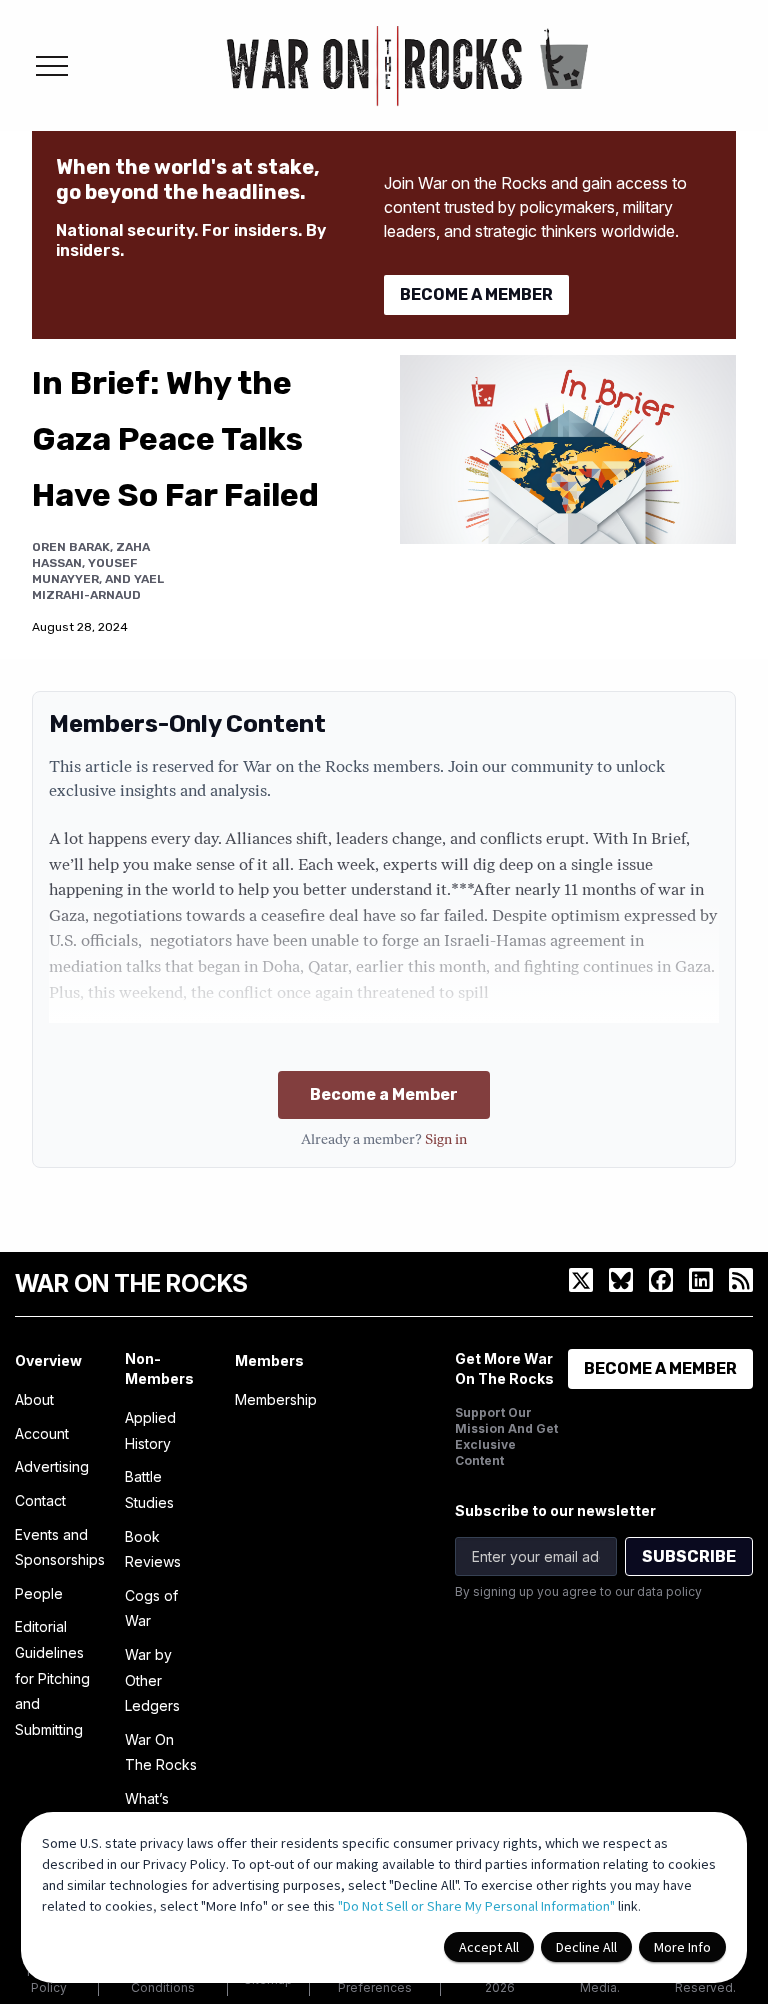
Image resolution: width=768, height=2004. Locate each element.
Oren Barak (71, 547)
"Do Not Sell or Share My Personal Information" (476, 1906)
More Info (682, 1947)
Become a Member (384, 1094)
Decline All (586, 1947)
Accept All (489, 1947)
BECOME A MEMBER (476, 294)
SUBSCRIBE (689, 1556)
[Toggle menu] (52, 66)
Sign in (446, 1140)
